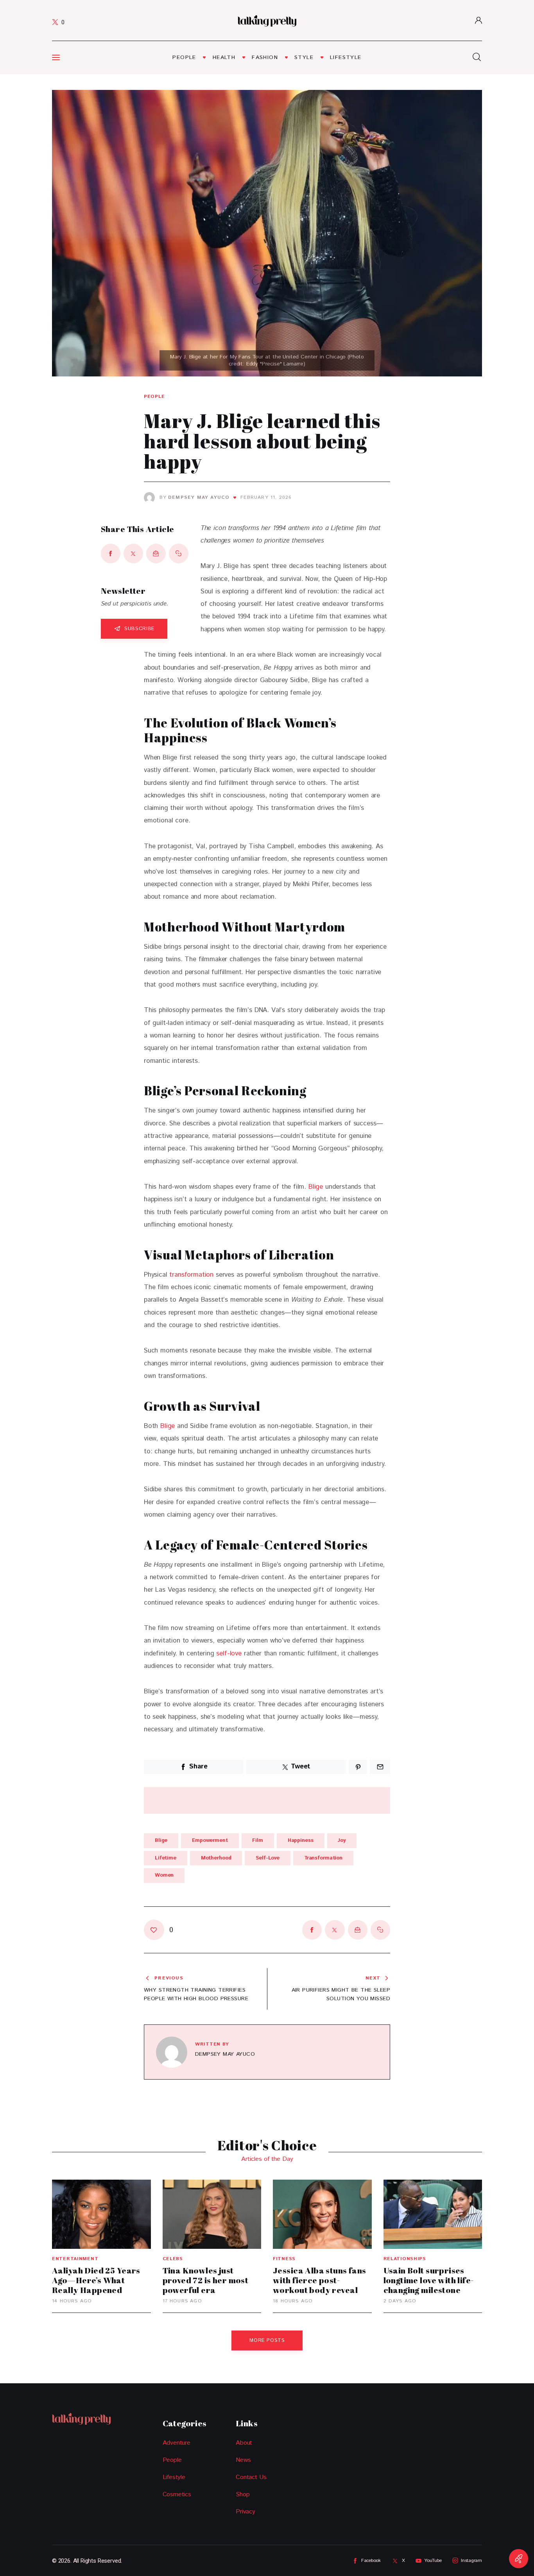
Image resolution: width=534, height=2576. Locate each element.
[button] (179, 554)
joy (342, 1841)
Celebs (173, 2259)
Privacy (245, 2512)
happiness (301, 1841)
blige (161, 1841)
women (164, 1875)
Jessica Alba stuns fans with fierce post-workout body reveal (320, 2280)
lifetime (166, 1858)
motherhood (216, 1858)
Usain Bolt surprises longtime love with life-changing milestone (429, 2280)
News (243, 2460)
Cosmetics (177, 2494)
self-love (229, 1653)
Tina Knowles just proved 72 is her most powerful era (206, 2280)
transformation (191, 1275)
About (244, 2443)
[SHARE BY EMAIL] (156, 554)
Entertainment (75, 2259)
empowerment (210, 1841)
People (154, 397)
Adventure (177, 2443)
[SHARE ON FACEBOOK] (111, 554)
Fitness (284, 2259)
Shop (243, 2494)
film (257, 1841)
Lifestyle (174, 2477)
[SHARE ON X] (133, 554)
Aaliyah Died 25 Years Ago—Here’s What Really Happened (96, 2280)
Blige (316, 1187)
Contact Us (251, 2477)
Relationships (405, 2259)
